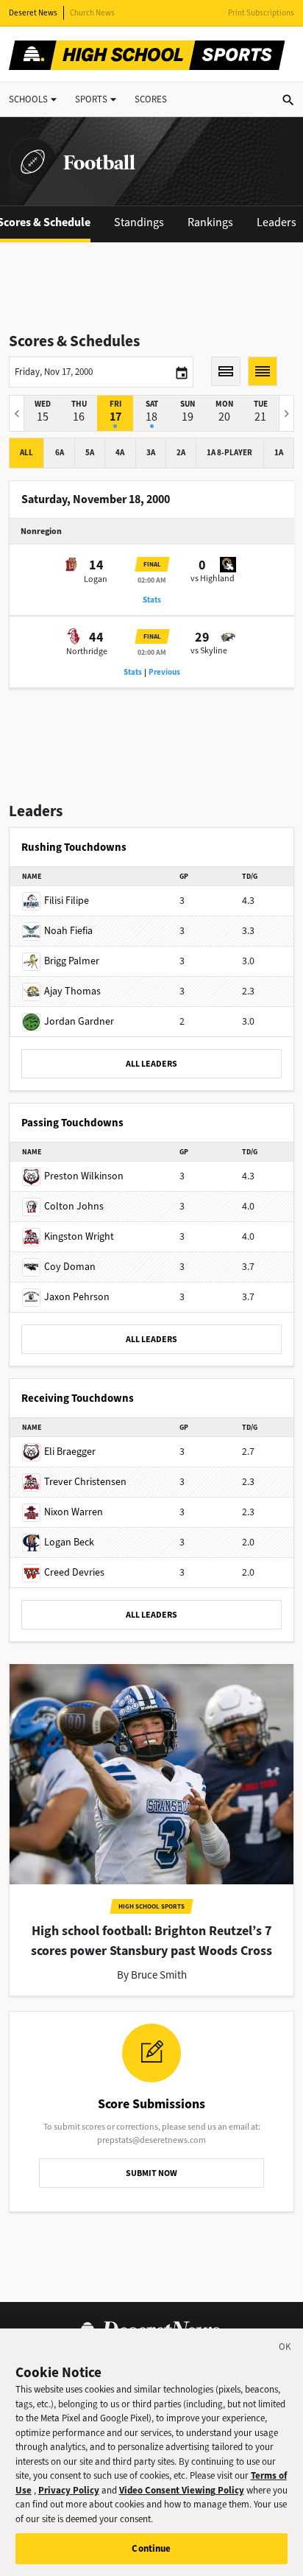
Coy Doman (70, 1267)
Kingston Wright (79, 1236)
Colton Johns (74, 1206)
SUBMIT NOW (151, 2173)
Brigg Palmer (72, 961)
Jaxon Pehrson (77, 1297)
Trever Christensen (85, 1482)
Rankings (210, 222)
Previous (164, 672)
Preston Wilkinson (84, 1176)
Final (152, 564)
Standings (139, 222)
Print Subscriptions (261, 13)
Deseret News (33, 13)
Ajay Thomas (72, 991)
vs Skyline (209, 650)
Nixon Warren (74, 1512)
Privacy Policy (69, 2490)
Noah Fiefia (68, 931)
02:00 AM (152, 580)
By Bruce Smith (152, 1975)
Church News (92, 13)
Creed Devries (74, 1572)
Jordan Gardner (79, 1021)
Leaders (277, 222)
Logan (96, 579)
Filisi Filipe (67, 901)
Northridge (87, 651)
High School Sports (151, 1906)
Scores (151, 99)
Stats (152, 600)
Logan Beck (69, 1542)
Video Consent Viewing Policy (182, 2490)
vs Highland (213, 578)
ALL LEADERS (151, 1064)
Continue (151, 2548)
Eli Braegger (70, 1452)
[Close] (285, 2349)
